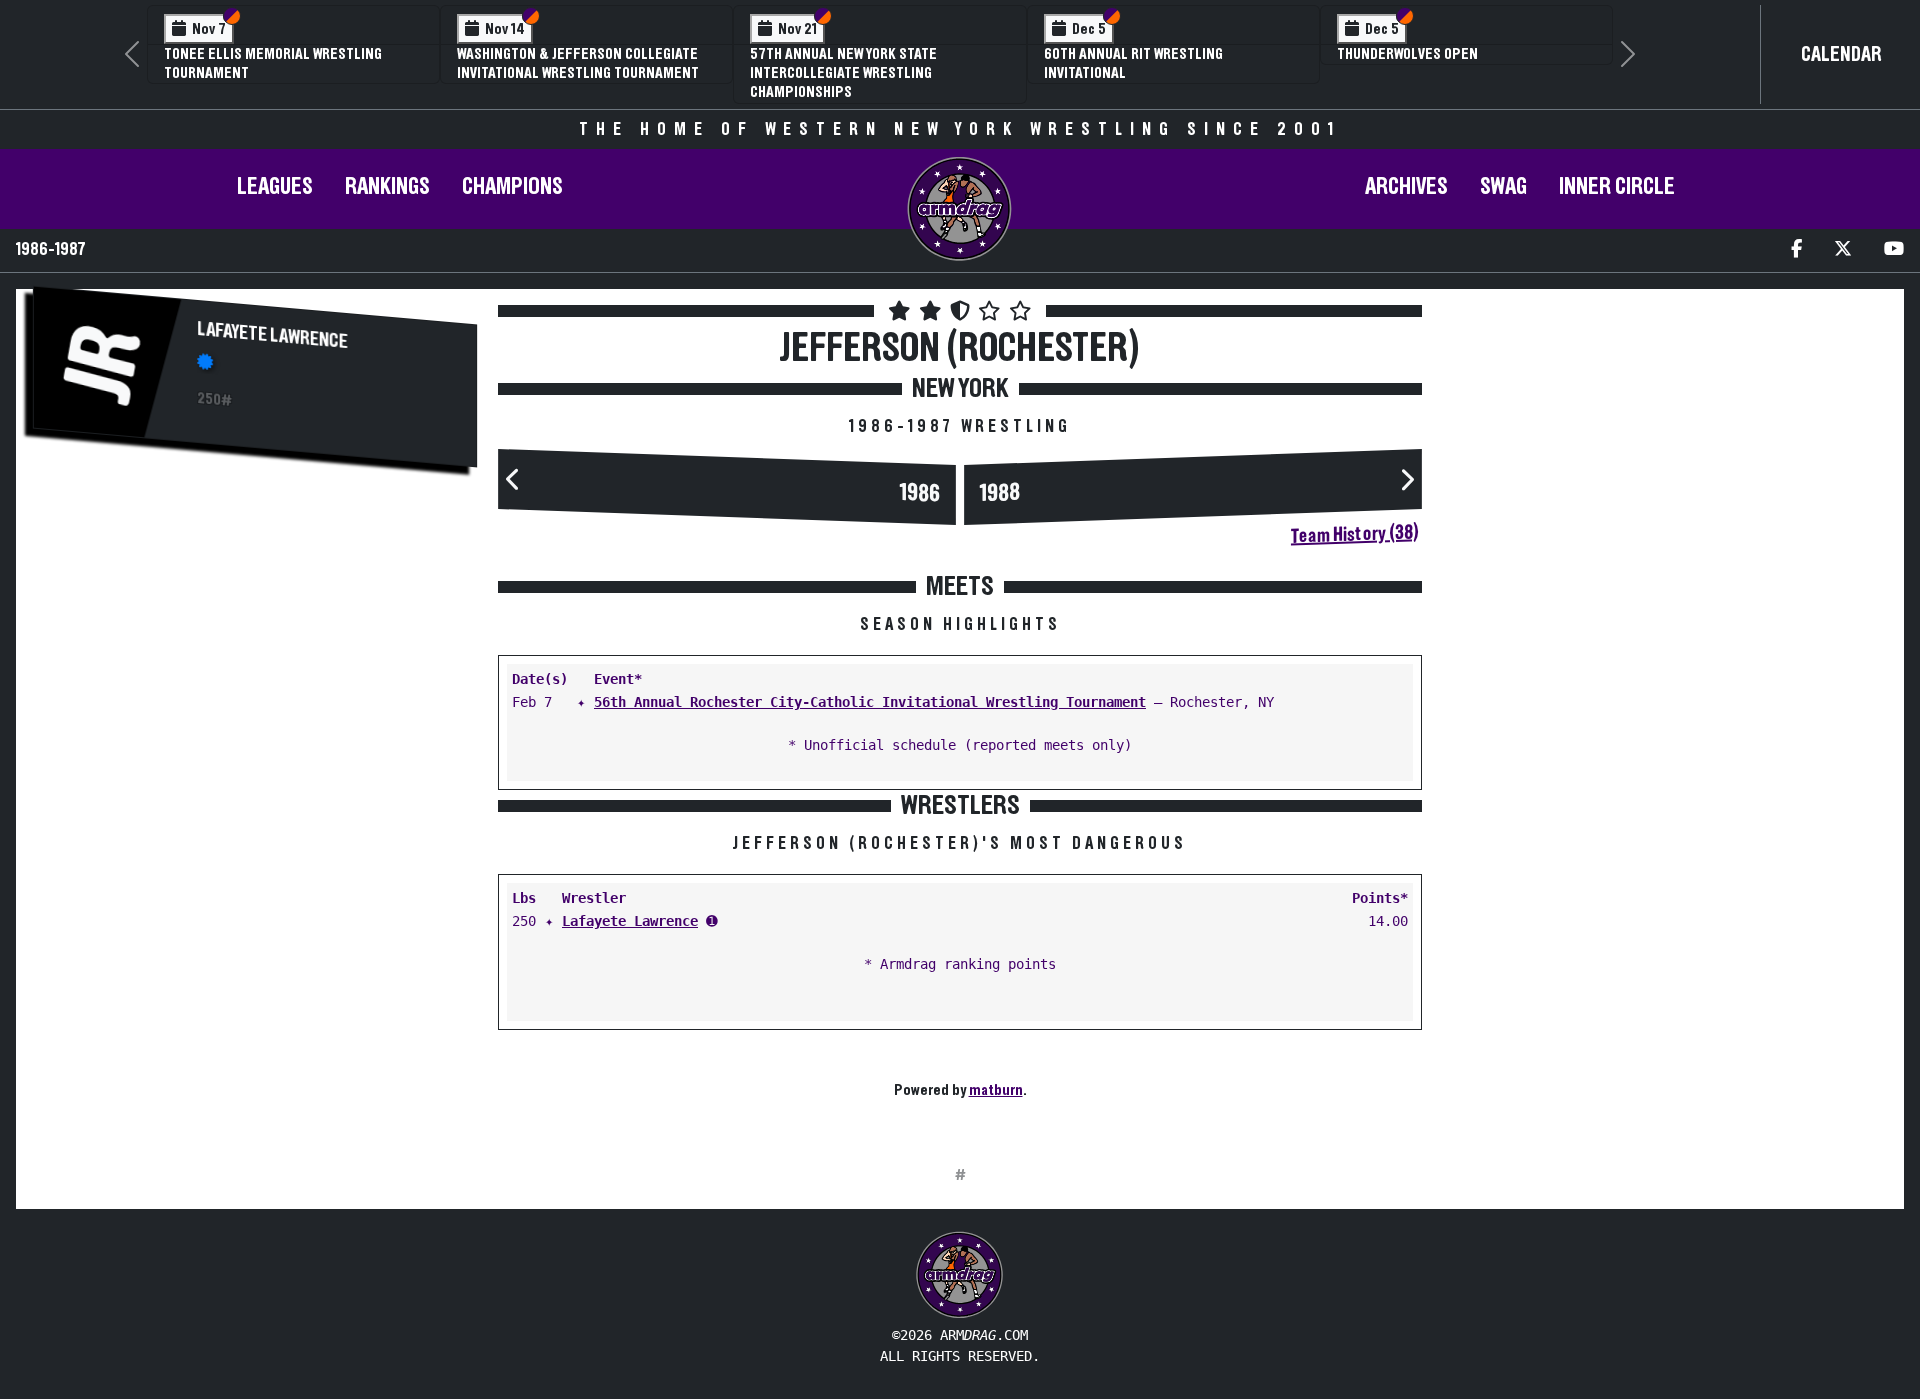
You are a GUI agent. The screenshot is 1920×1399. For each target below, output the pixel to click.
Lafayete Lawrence (272, 335)
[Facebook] (1796, 250)
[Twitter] (1843, 250)
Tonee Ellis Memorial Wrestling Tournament (273, 63)
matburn (996, 1090)
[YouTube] (1894, 250)
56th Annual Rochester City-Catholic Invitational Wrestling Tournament (870, 702)
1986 (920, 493)
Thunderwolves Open (1407, 54)
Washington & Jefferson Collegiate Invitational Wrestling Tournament (578, 63)
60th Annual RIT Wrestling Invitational (1133, 63)
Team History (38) (1354, 534)
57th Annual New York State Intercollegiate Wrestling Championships (843, 73)
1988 (1000, 493)
